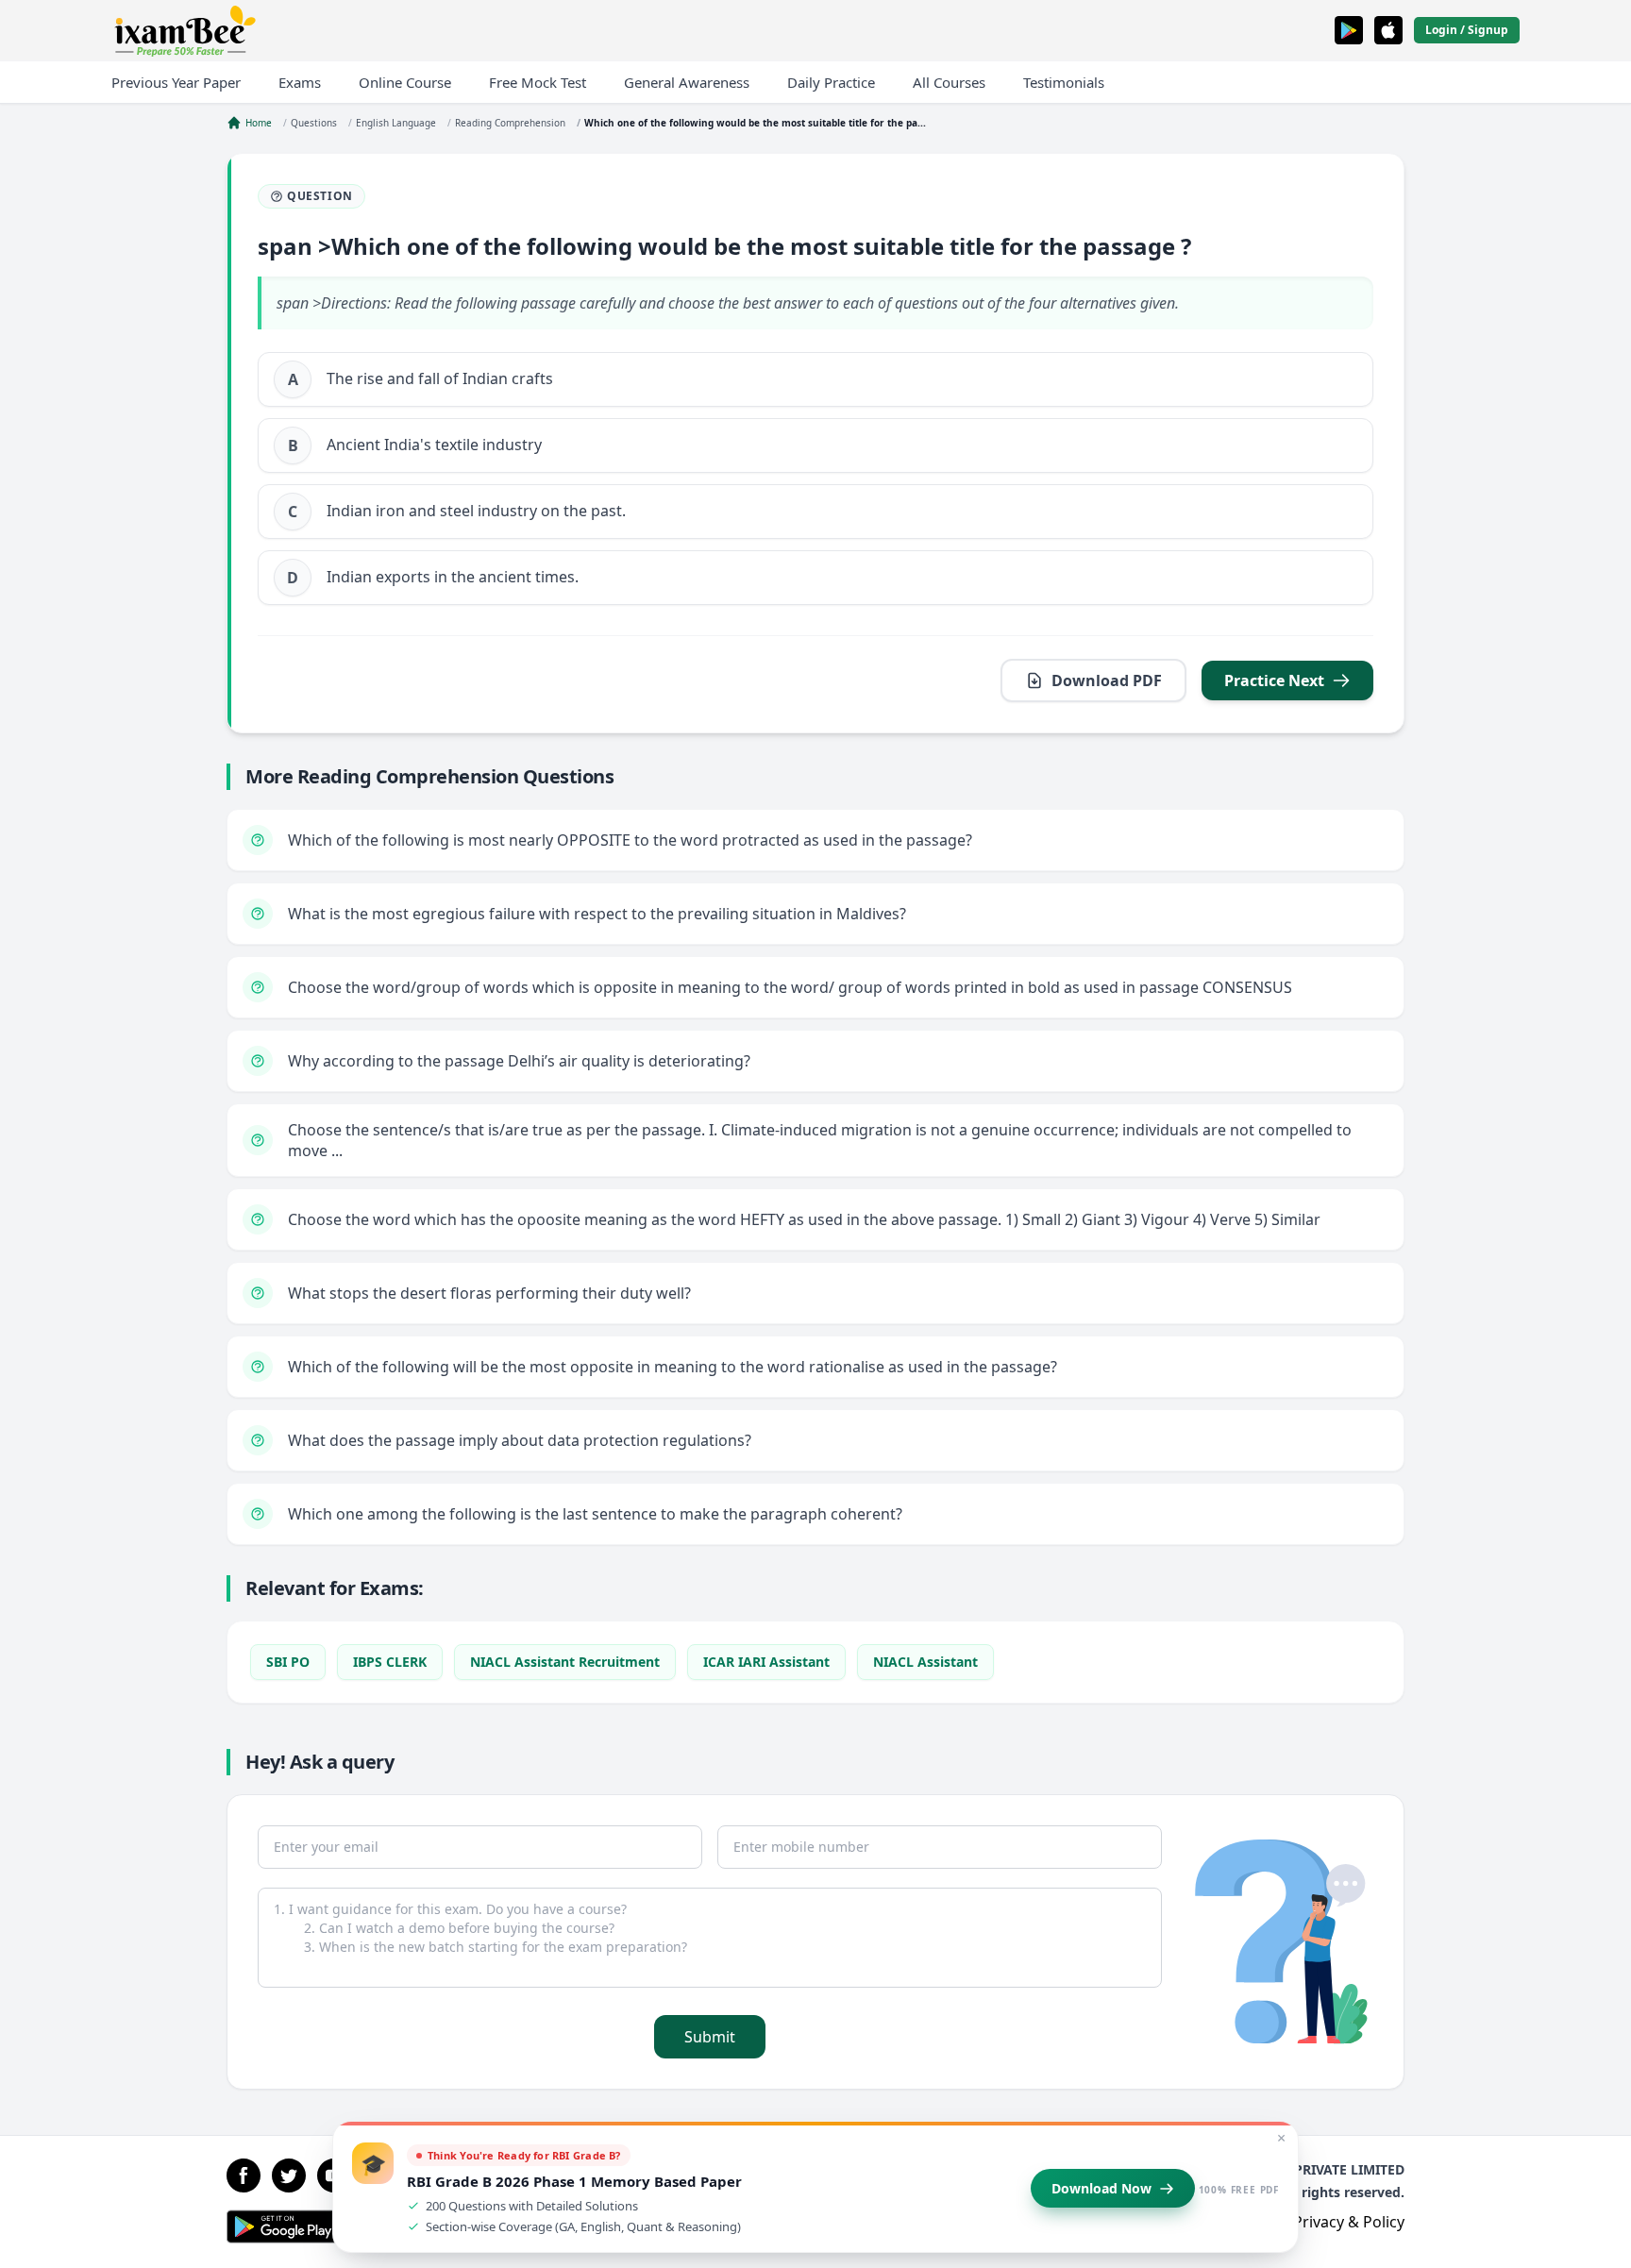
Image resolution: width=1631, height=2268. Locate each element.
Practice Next (1274, 680)
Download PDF (1107, 680)
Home (259, 123)
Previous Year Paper (176, 82)
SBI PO (288, 1662)
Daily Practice (831, 82)
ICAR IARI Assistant (766, 1662)
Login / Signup (1467, 30)
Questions (314, 123)
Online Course (405, 82)
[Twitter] (289, 2176)
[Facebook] (244, 2176)
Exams (300, 82)
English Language (396, 123)
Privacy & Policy (1349, 2222)
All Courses (949, 82)
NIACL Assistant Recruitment (565, 1662)
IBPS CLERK (390, 1662)
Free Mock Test (538, 82)
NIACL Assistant (925, 1662)
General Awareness (687, 82)
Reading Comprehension (510, 123)
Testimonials (1064, 82)
